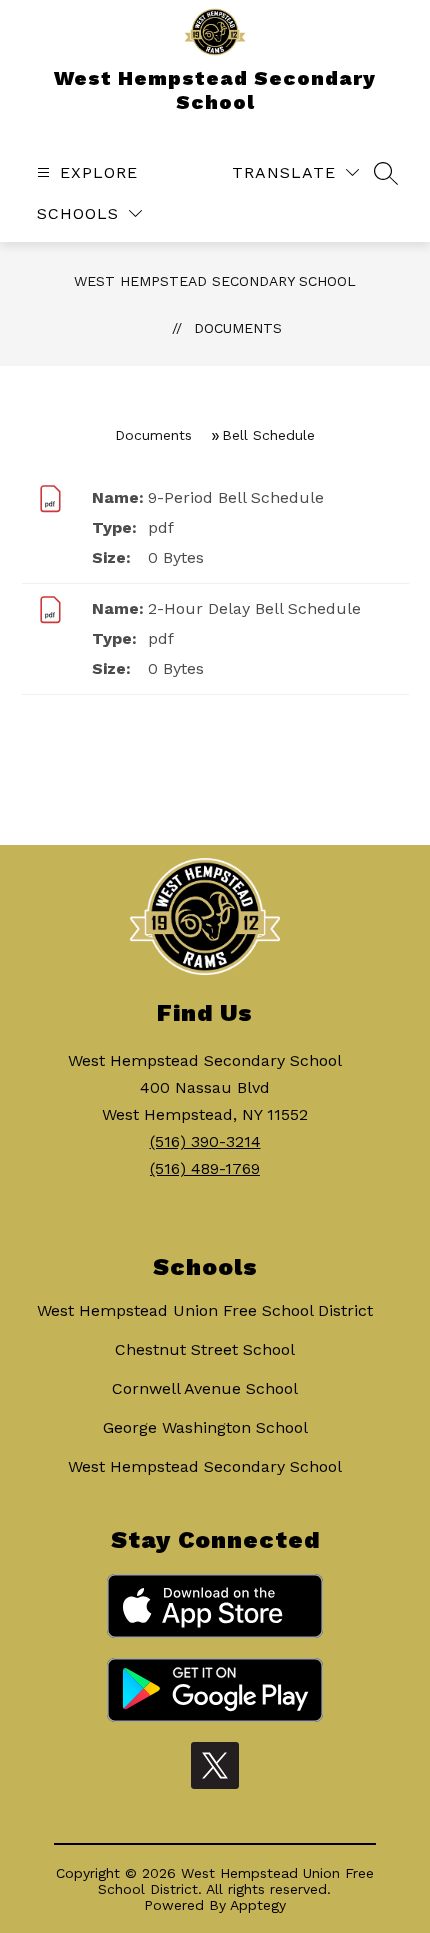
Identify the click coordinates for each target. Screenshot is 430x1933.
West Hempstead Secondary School (215, 281)
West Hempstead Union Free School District (205, 1310)
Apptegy (258, 1905)
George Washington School (205, 1427)
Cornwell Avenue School (205, 1388)
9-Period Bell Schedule (236, 497)
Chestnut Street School (205, 1349)
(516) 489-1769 (205, 1168)
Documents (238, 328)
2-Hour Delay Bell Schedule (254, 608)
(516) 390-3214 (205, 1141)
